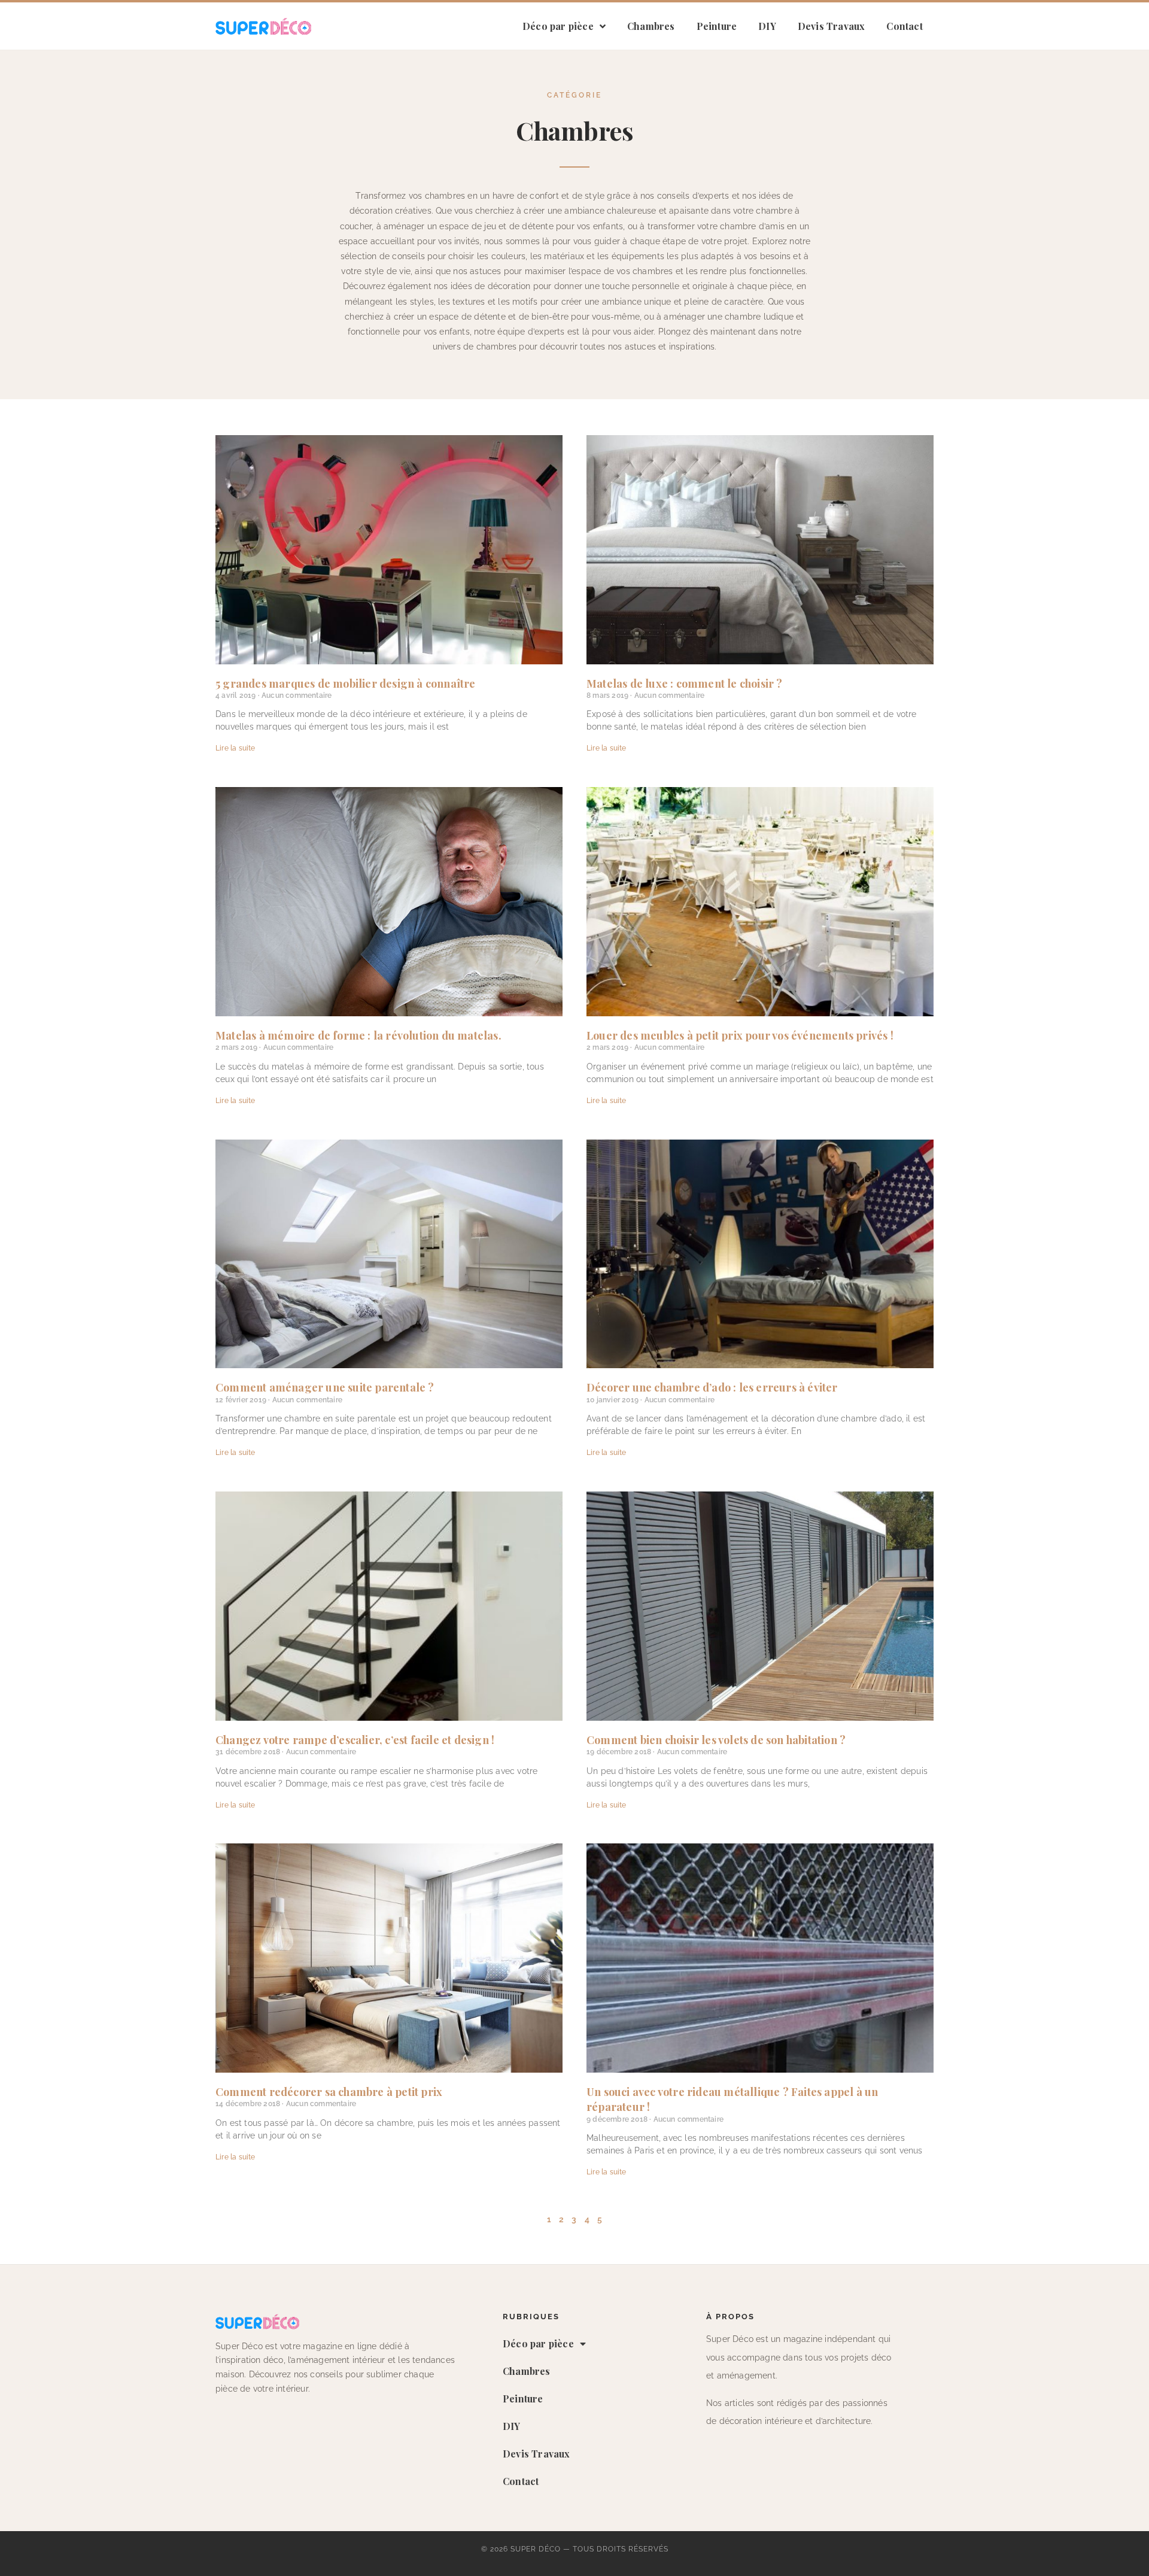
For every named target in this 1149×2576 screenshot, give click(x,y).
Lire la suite (235, 748)
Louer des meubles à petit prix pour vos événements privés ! (740, 1035)
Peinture (717, 26)
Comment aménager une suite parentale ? (325, 1387)
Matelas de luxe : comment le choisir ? (685, 684)
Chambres (651, 26)
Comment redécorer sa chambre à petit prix (329, 2092)
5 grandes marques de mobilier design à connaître (346, 684)
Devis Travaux (832, 26)
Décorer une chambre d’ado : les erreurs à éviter (712, 1387)
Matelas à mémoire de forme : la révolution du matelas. (358, 1035)
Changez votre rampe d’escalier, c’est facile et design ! (355, 1740)
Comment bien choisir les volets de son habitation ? (716, 1740)
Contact (904, 26)
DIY (767, 26)
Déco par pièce (558, 26)
